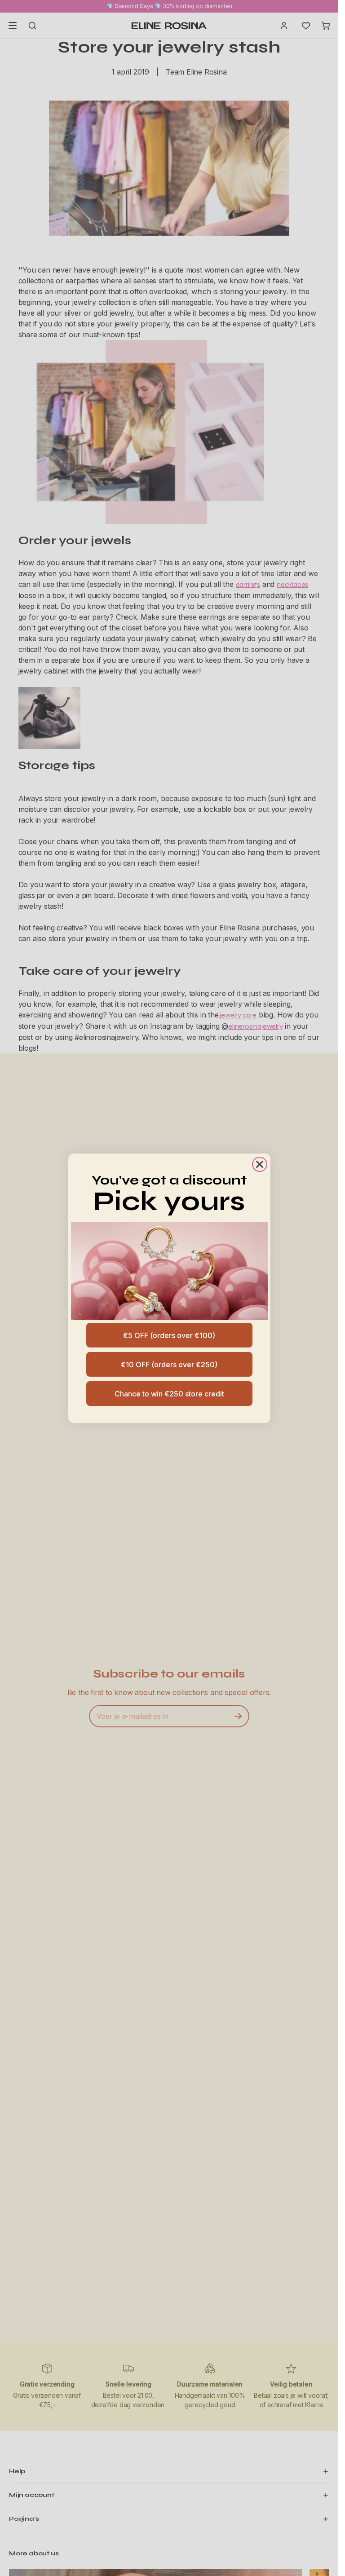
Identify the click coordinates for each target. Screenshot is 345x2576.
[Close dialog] (260, 1164)
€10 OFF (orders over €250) (169, 1365)
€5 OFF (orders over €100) (169, 1335)
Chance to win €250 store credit (169, 1394)
